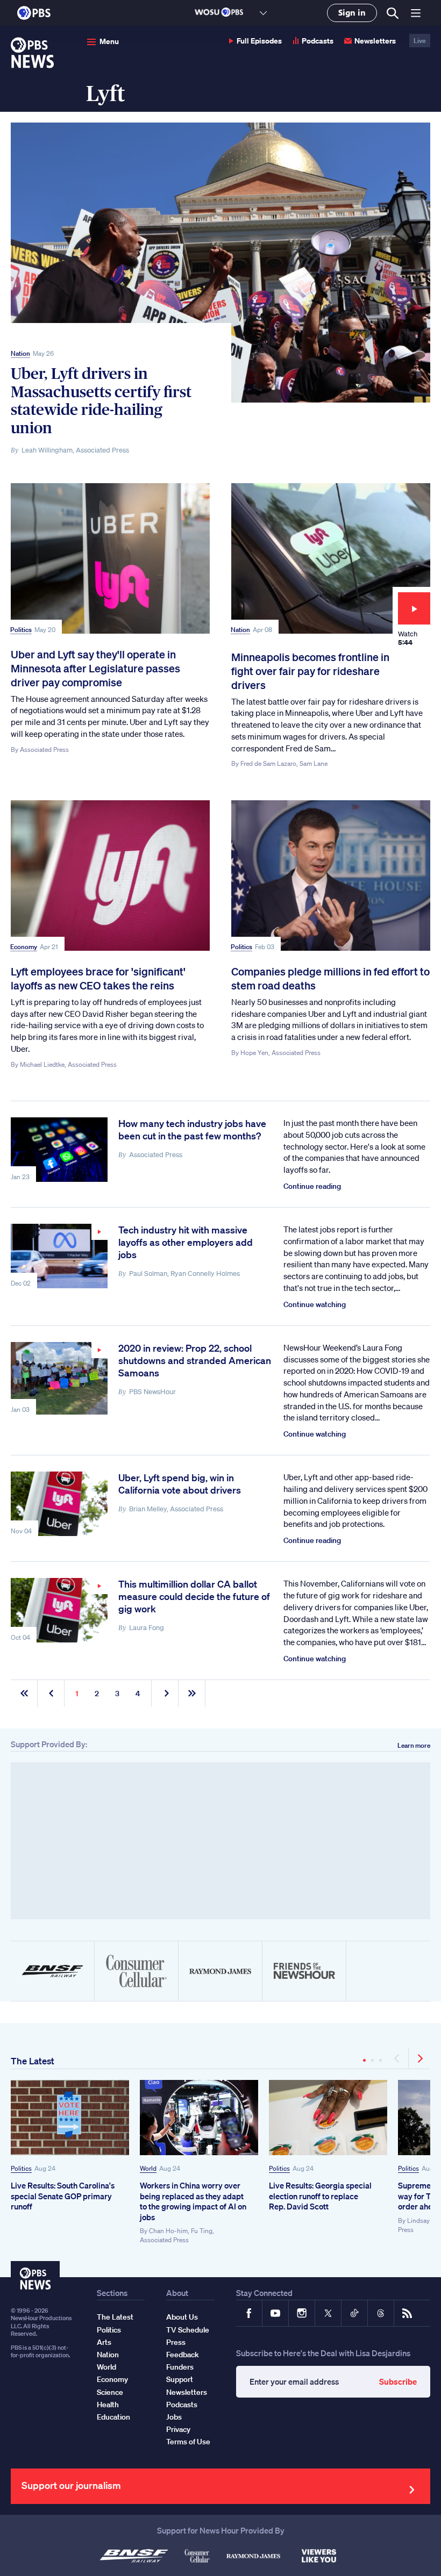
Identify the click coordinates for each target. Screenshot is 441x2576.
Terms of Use (188, 2442)
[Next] (419, 2058)
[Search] (392, 13)
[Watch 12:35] (59, 1610)
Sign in (352, 13)
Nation (20, 353)
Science (110, 2392)
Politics (21, 630)
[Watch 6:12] (59, 1256)
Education (113, 2417)
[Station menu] (263, 13)
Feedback (183, 2355)
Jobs (174, 2417)
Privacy (178, 2429)
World (148, 2168)
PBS (34, 13)
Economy (24, 947)
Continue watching (315, 1304)
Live (420, 41)
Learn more (414, 1745)
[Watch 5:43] (59, 1378)
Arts (104, 2342)
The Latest (33, 2061)
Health (108, 2405)
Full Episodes (259, 41)
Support (180, 2379)
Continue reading (312, 1186)
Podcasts (318, 41)
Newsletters (375, 41)
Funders (180, 2367)
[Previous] (398, 2058)
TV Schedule (188, 2330)
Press (176, 2342)
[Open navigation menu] (416, 13)
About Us (182, 2317)
